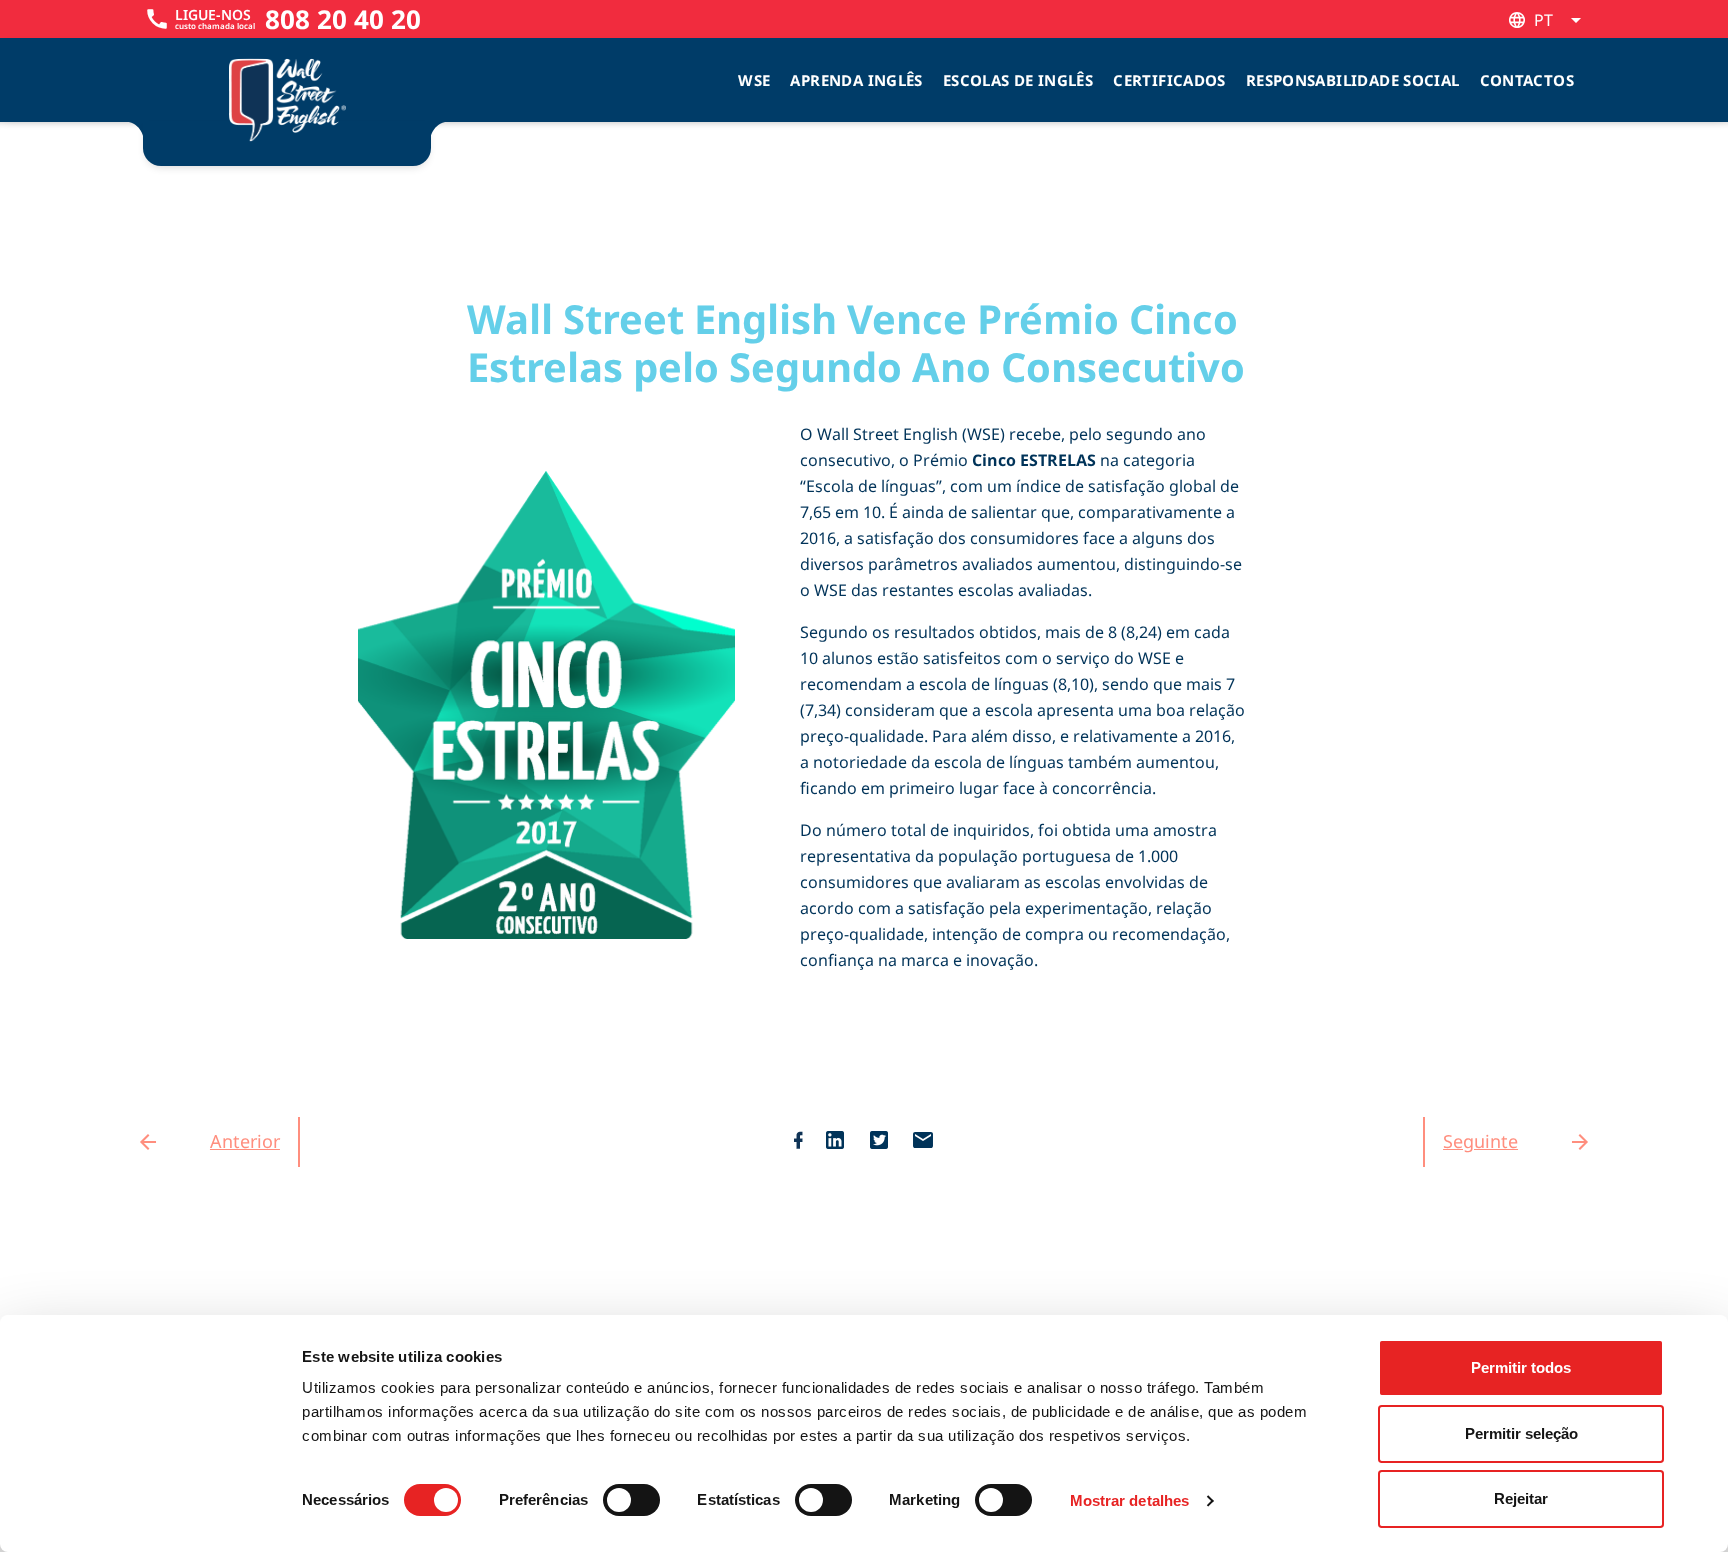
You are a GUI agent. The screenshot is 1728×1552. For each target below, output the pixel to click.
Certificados (1169, 80)
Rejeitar (1521, 1498)
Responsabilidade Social (1353, 80)
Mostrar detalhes (1130, 1500)
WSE (754, 80)
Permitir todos (1521, 1367)
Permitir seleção (1521, 1433)
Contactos (1527, 80)
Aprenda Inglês (856, 80)
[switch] (631, 1500)
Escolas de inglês (1018, 80)
